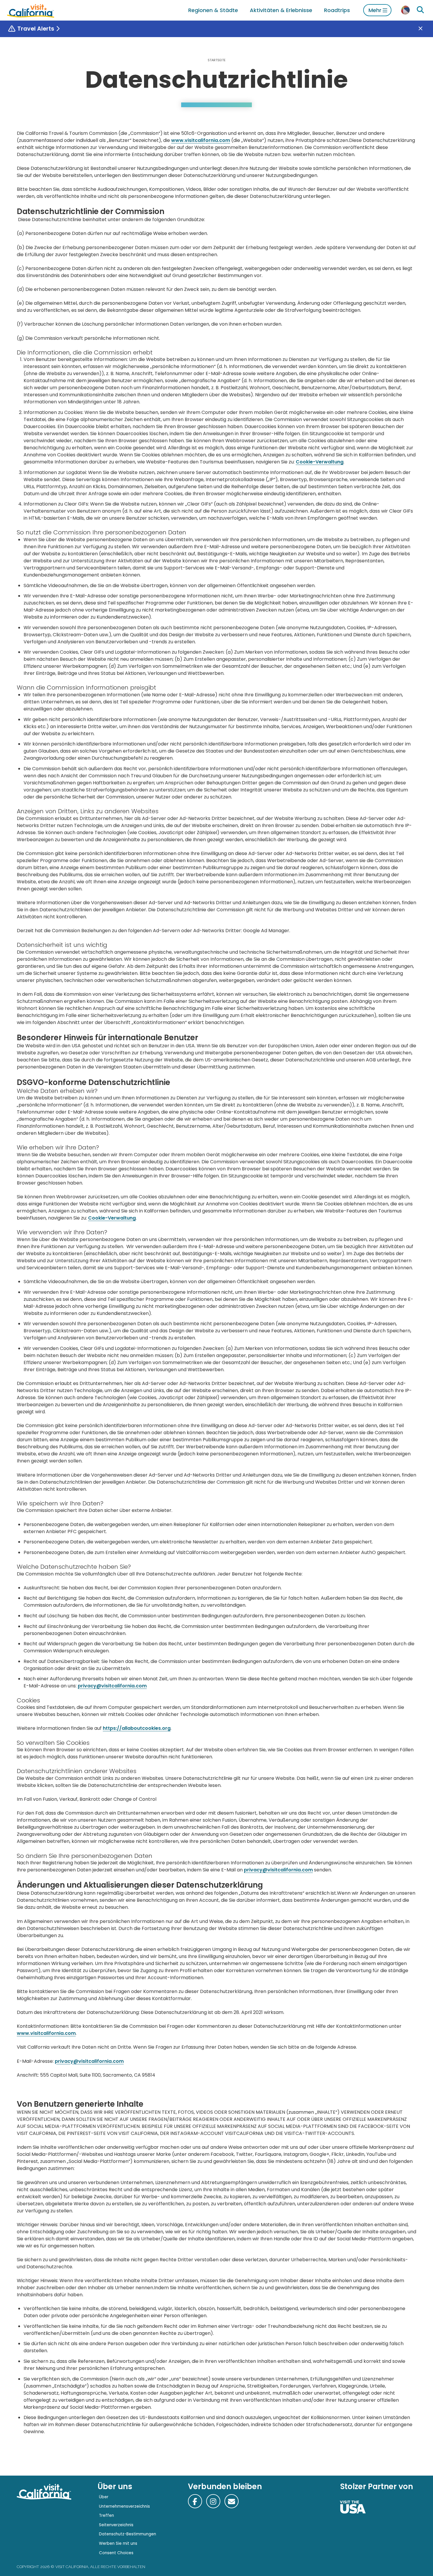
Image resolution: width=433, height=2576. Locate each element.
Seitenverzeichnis (116, 2525)
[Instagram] (213, 2501)
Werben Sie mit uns (118, 2543)
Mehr (375, 10)
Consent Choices (116, 2553)
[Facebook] (195, 2501)
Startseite (217, 60)
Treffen (106, 2515)
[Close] (425, 29)
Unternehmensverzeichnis (124, 2506)
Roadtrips (337, 10)
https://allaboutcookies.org (137, 1728)
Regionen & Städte (213, 10)
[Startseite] (31, 10)
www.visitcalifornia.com (201, 140)
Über (104, 2497)
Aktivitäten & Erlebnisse (281, 10)
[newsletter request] (232, 2501)
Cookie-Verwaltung (320, 462)
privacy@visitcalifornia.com (112, 1686)
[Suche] (420, 10)
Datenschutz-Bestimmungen (128, 2534)
